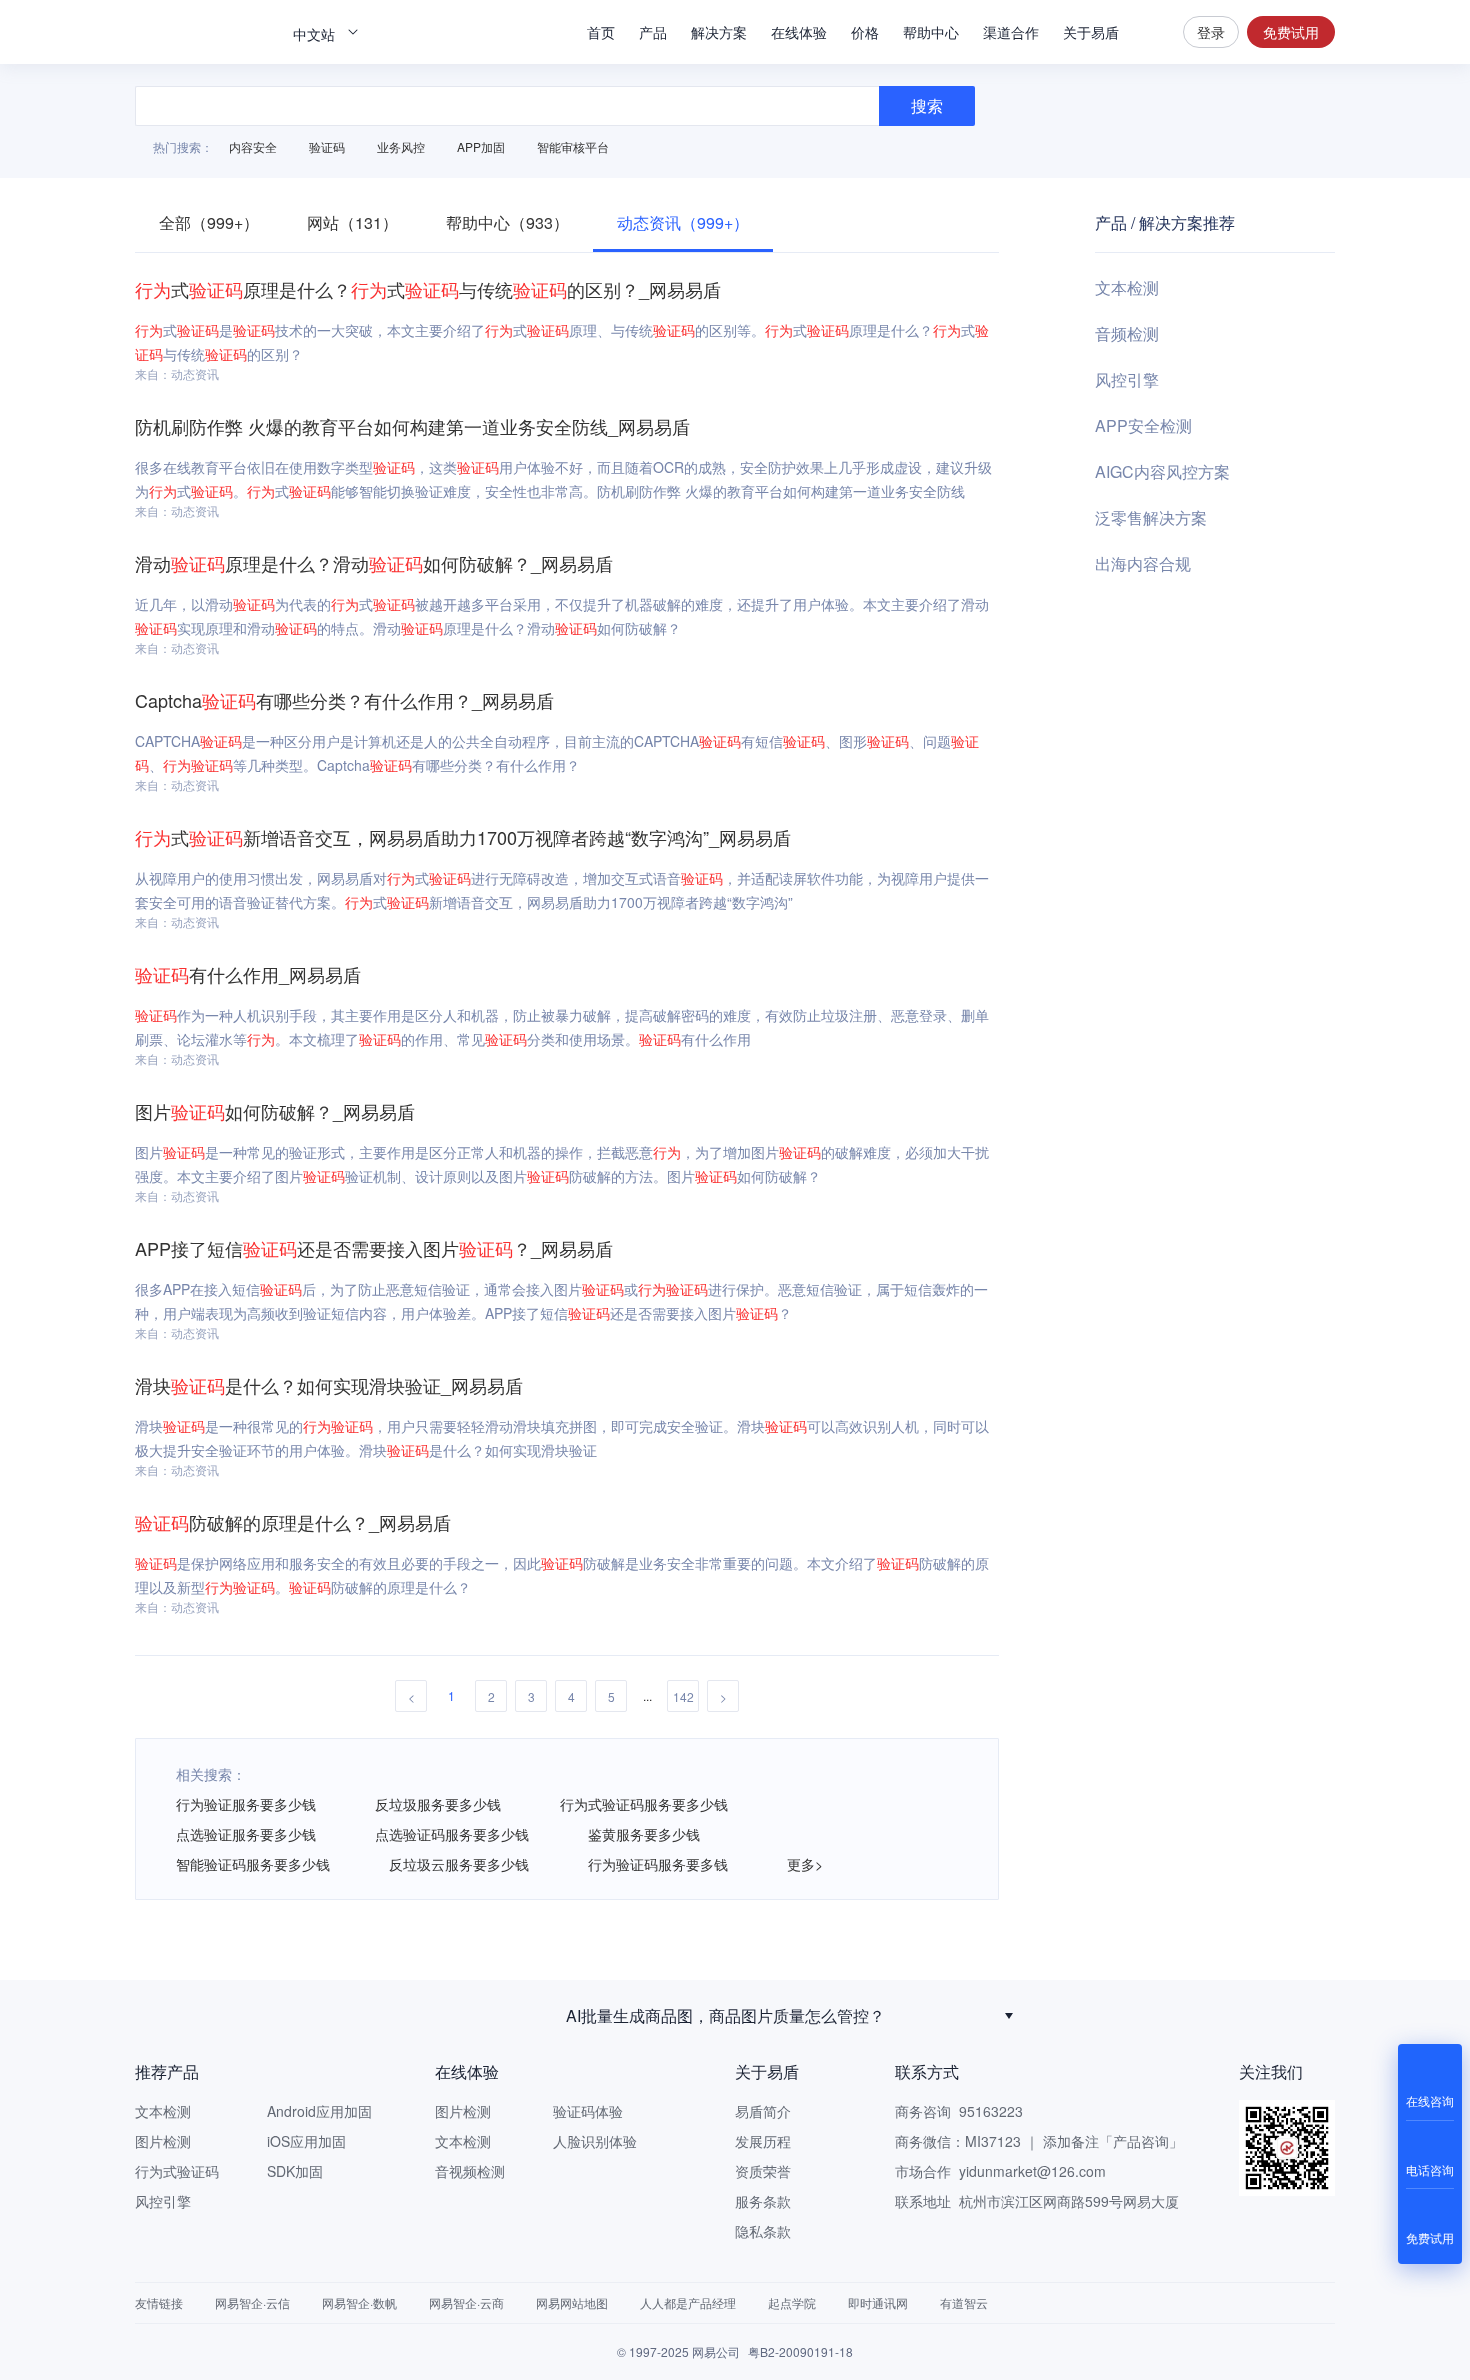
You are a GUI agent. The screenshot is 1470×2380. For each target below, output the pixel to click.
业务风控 (401, 146)
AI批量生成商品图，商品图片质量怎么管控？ (725, 2015)
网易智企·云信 (252, 2302)
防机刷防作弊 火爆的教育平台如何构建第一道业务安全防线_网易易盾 (412, 426)
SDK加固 (295, 2171)
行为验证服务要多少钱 (246, 1804)
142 (683, 1696)
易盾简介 (763, 2111)
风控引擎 (1127, 379)
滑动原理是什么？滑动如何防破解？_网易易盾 (374, 563)
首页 (601, 32)
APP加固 (481, 146)
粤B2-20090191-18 (800, 2351)
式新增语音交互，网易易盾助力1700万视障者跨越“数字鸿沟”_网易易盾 (463, 837)
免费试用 (1291, 32)
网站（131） (352, 222)
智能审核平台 (573, 146)
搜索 (1151, 32)
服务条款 (763, 2201)
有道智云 (964, 2302)
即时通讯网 (878, 2302)
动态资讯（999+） (683, 222)
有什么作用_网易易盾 (248, 974)
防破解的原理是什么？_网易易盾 (293, 1522)
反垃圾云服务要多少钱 (459, 1864)
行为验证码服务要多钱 (658, 1864)
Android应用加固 (319, 2111)
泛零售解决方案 (1151, 517)
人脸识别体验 (595, 2141)
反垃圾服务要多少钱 (438, 1804)
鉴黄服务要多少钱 (644, 1834)
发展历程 (763, 2141)
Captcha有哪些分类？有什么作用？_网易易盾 (344, 700)
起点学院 (792, 2302)
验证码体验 (588, 2111)
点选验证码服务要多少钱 (452, 1834)
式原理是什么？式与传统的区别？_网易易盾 (428, 289)
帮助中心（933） (507, 222)
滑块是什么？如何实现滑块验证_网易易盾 (329, 1385)
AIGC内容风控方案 (1162, 471)
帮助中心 (931, 32)
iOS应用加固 (306, 2141)
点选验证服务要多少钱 (246, 1834)
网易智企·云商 (466, 2302)
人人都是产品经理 (688, 2302)
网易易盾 (205, 32)
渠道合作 (1011, 32)
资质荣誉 (763, 2171)
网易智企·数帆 (359, 2302)
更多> (805, 1864)
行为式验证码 (177, 2171)
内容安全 (253, 146)
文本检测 (1127, 287)
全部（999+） (209, 222)
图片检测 (163, 2141)
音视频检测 (470, 2171)
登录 (1211, 32)
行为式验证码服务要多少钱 (644, 1804)
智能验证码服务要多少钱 (253, 1864)
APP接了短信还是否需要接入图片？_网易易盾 (374, 1248)
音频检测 (1127, 333)
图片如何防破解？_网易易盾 (275, 1111)
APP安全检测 (1143, 425)
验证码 (327, 146)
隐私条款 (763, 2231)
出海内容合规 (1143, 563)
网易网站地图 (572, 2302)
